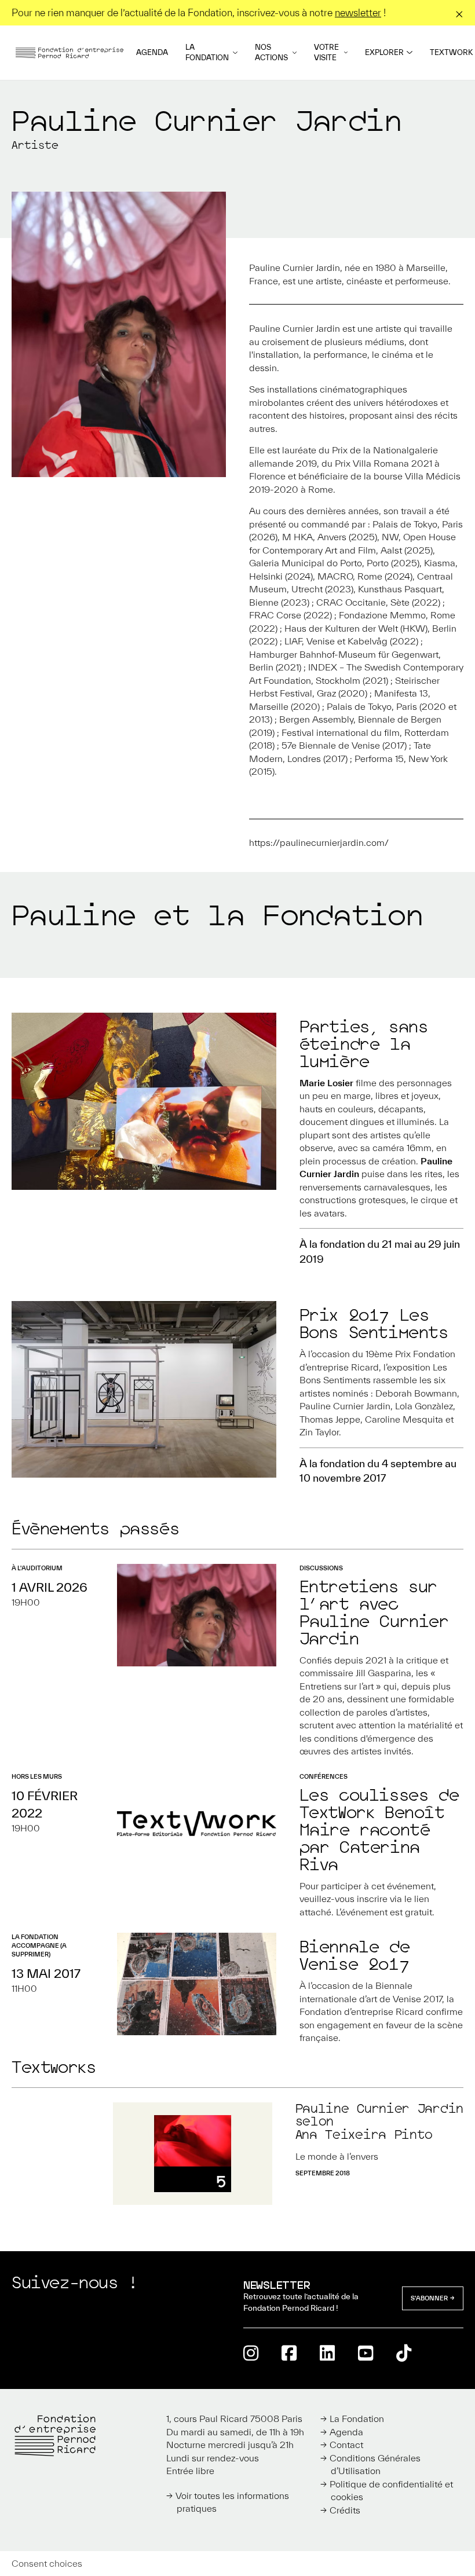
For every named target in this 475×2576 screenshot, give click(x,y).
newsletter (358, 12)
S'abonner (429, 2298)
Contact (346, 2445)
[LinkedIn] (327, 2353)
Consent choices (47, 2563)
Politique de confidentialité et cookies (391, 2491)
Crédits (345, 2510)
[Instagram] (251, 2353)
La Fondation (207, 52)
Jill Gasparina (383, 1673)
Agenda (152, 52)
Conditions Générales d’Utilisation (375, 2465)
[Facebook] (289, 2353)
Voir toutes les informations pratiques (232, 2502)
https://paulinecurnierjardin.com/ (319, 842)
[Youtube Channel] (366, 2353)
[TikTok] (404, 2353)
